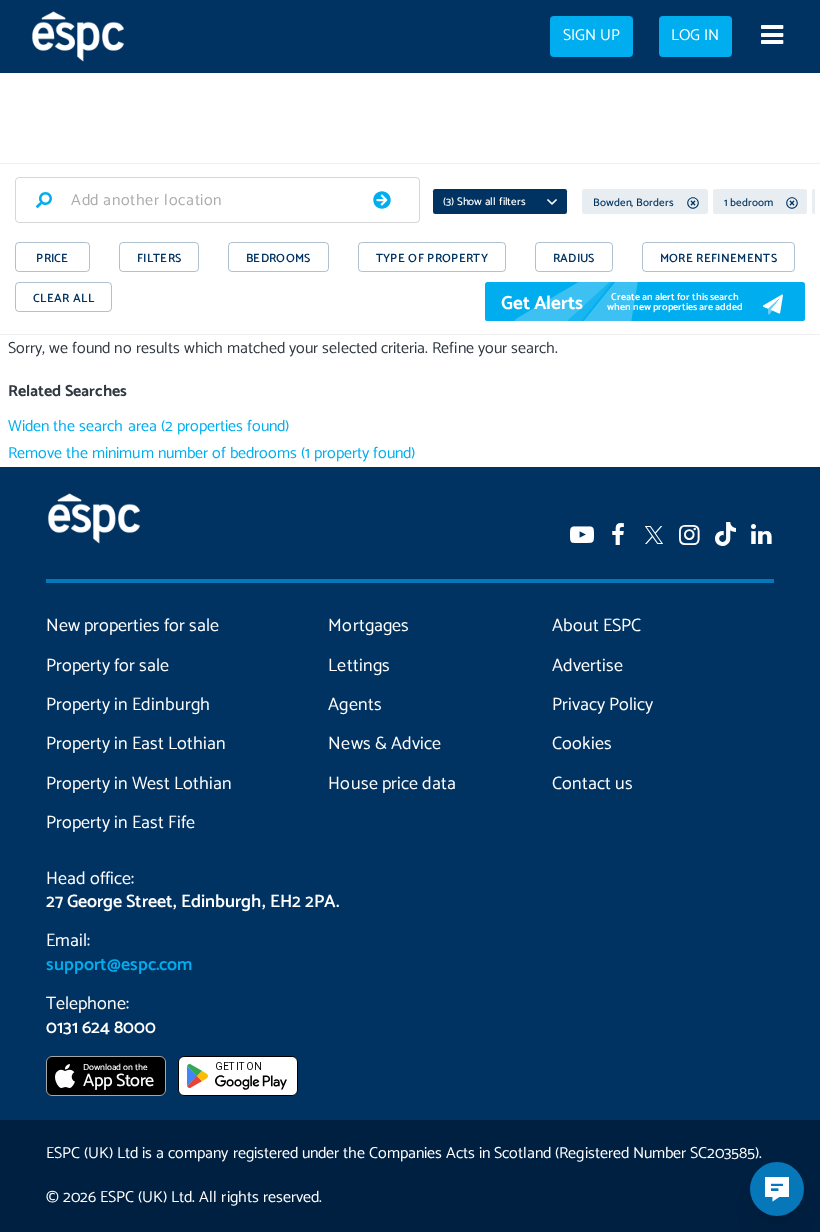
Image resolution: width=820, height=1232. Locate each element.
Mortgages (368, 626)
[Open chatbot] (777, 1189)
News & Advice (384, 744)
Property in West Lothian (139, 784)
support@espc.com (119, 965)
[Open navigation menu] (771, 37)
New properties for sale (132, 626)
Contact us (592, 784)
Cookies (582, 744)
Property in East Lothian (136, 744)
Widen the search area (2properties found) (148, 426)
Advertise (587, 666)
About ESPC (596, 626)
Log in (695, 36)
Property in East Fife (120, 823)
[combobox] (217, 200)
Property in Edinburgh (128, 705)
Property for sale (107, 666)
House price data (391, 784)
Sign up (591, 36)
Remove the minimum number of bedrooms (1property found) (211, 453)
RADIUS (574, 258)
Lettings (358, 666)
